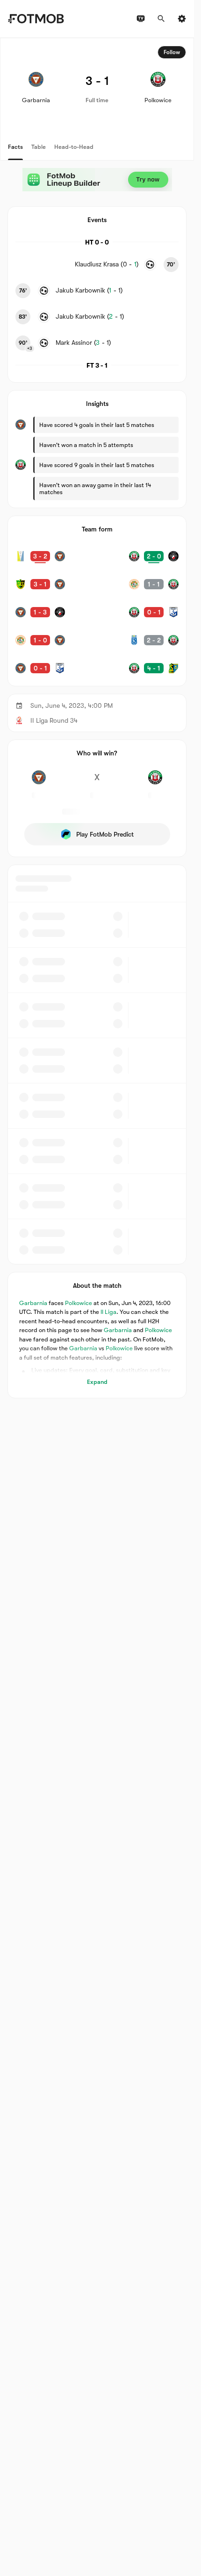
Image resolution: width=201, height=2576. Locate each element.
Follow (172, 52)
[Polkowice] (155, 782)
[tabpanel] (97, 718)
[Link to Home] (36, 19)
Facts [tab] (15, 147)
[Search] (161, 19)
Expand (97, 1382)
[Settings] (182, 19)
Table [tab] (39, 147)
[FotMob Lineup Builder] (97, 180)
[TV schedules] (141, 19)
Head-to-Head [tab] (74, 147)
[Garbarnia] (39, 782)
